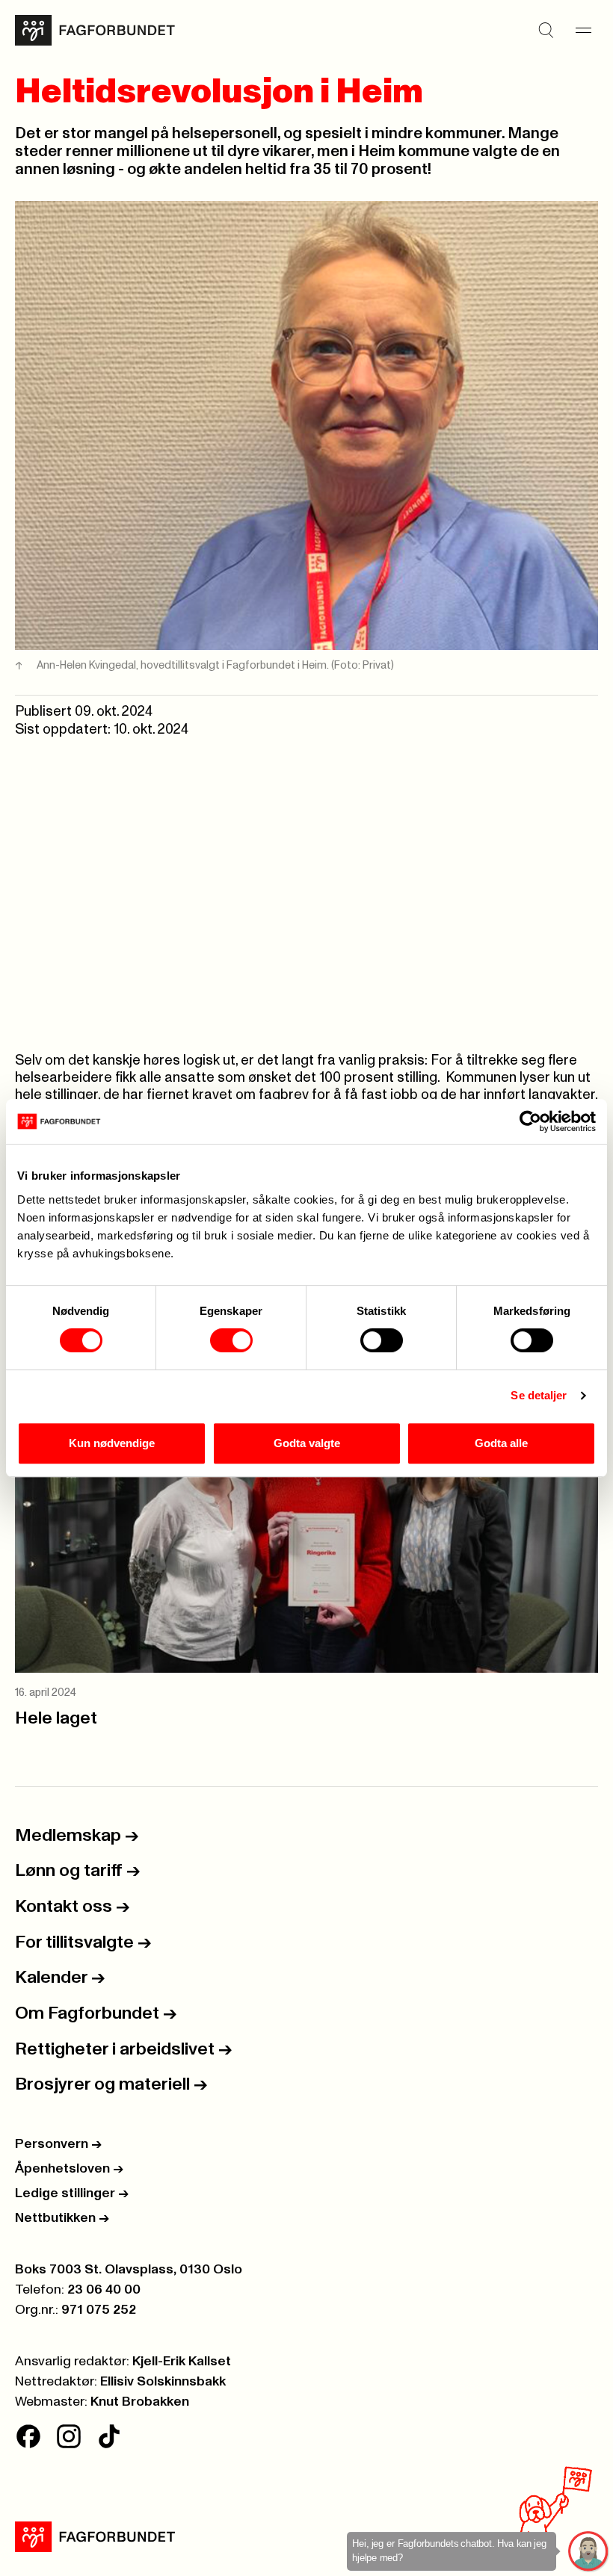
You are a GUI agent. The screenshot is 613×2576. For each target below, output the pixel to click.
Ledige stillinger (72, 2193)
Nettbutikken (62, 2218)
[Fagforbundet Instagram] (69, 2436)
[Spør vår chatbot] (589, 2552)
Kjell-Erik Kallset (182, 2362)
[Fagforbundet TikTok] (109, 2436)
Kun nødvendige (112, 1443)
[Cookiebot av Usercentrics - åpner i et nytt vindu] (530, 1121)
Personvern (58, 2144)
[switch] (231, 1340)
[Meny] (583, 31)
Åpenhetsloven (69, 2169)
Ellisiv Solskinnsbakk (163, 2382)
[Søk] (546, 31)
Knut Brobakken (140, 2402)
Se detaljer (539, 1395)
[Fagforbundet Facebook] (28, 2436)
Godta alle (501, 1443)
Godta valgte (307, 1443)
